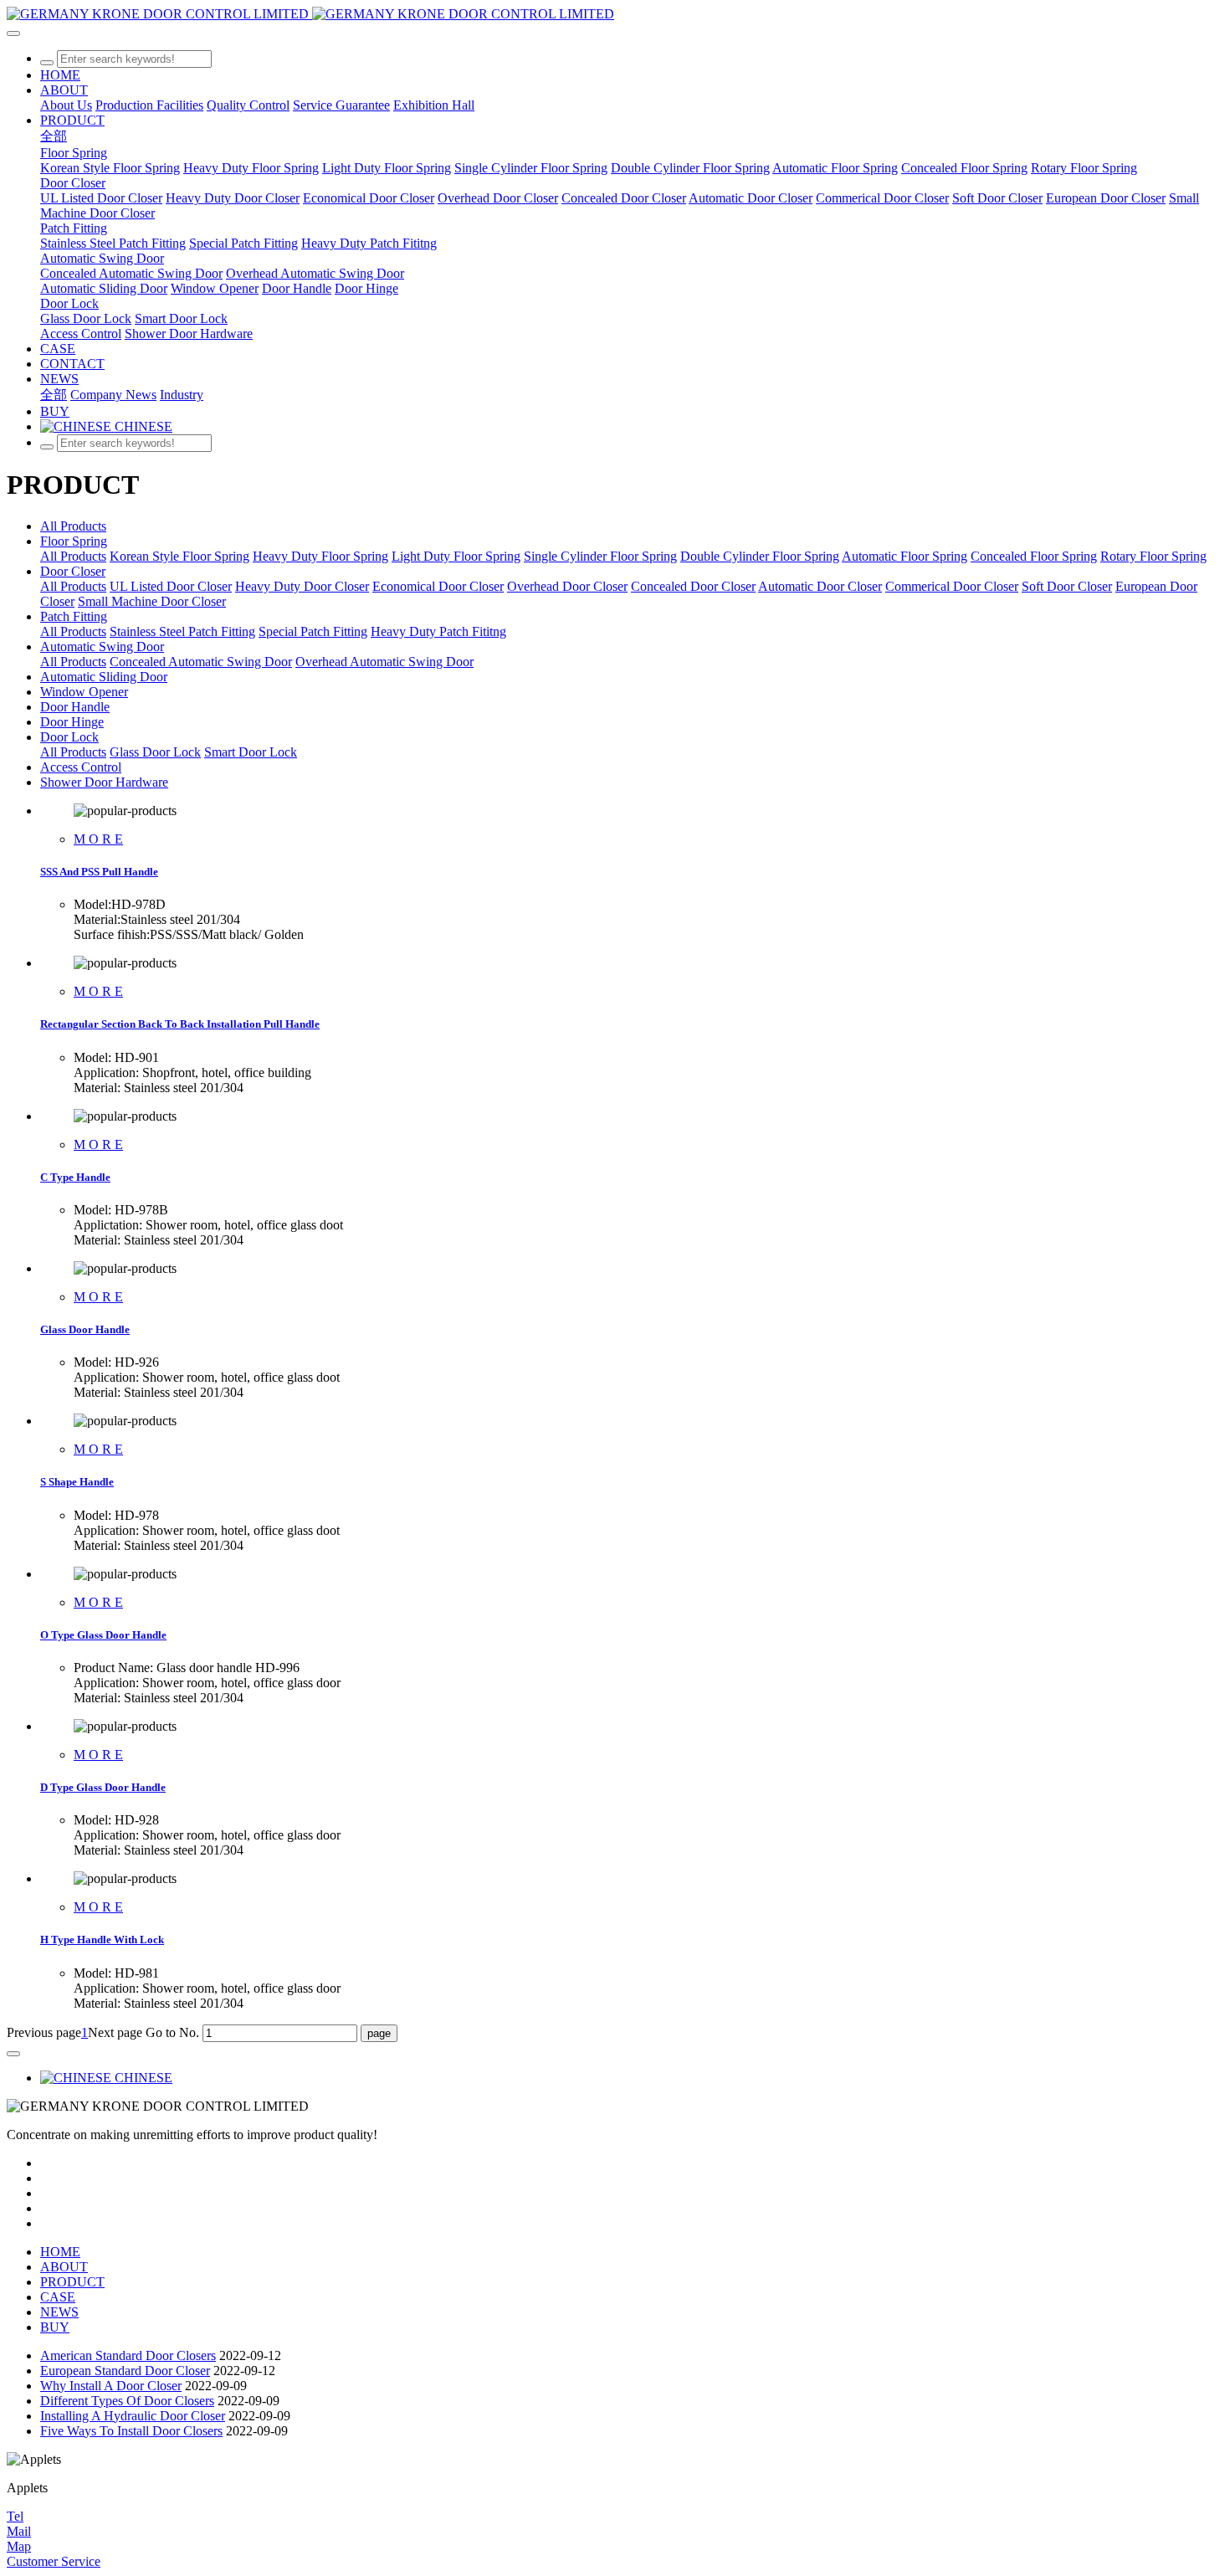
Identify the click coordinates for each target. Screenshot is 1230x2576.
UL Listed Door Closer (171, 586)
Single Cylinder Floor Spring (600, 556)
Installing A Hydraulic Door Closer (133, 2416)
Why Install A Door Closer (111, 2386)
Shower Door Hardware (104, 782)
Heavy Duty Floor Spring (320, 556)
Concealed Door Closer (693, 586)
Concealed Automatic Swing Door (201, 662)
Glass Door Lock (155, 752)
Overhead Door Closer (567, 586)
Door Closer (73, 571)
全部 (54, 136)
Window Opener (84, 692)
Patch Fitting (74, 616)
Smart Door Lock (251, 752)
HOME (60, 75)
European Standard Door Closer (125, 2371)
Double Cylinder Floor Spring (760, 556)
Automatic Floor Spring (905, 556)
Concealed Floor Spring (1034, 556)
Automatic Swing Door (102, 647)
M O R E (98, 839)
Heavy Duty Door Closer (302, 586)
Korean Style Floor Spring (179, 556)
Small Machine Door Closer (152, 601)
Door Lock (69, 737)
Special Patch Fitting (313, 631)
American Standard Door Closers (128, 2355)
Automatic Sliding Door (104, 677)
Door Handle (75, 707)
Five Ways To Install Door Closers (131, 2431)
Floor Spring (74, 541)
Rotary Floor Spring (1153, 556)
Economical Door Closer (438, 586)
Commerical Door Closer (952, 586)
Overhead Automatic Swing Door (384, 662)
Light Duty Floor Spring (456, 556)
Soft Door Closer (1067, 586)
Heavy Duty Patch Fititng (438, 631)
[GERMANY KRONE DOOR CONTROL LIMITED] (615, 14)
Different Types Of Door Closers (127, 2401)
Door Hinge (72, 722)
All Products (73, 526)
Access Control (81, 767)
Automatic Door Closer (820, 586)
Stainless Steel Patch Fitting (182, 631)
